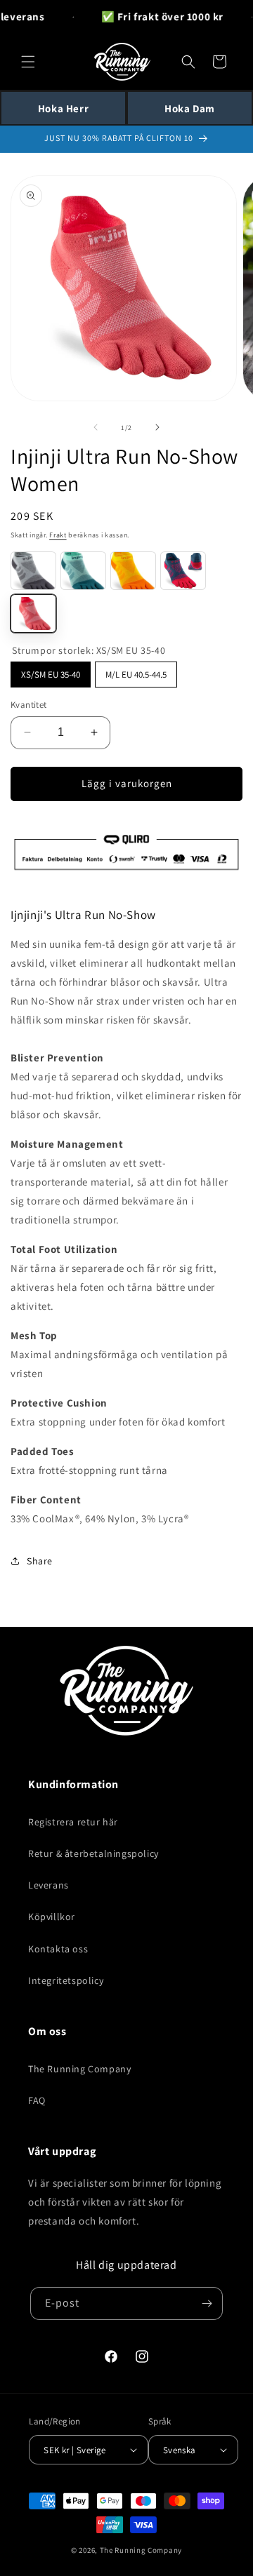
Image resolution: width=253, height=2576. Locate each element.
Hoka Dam (190, 108)
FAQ (37, 2100)
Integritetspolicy (66, 1980)
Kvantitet (29, 705)
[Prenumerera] (207, 2303)
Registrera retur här (73, 1822)
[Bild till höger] (157, 427)
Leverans (48, 1885)
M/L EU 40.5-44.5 (136, 671)
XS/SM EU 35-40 (51, 671)
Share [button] (40, 1561)
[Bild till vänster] (96, 427)
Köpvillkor (52, 1917)
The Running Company (79, 2069)
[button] (28, 62)
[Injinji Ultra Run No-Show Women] (33, 571)
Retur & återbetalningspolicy (93, 1853)
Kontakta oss (58, 1949)
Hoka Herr (63, 108)
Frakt (58, 535)
